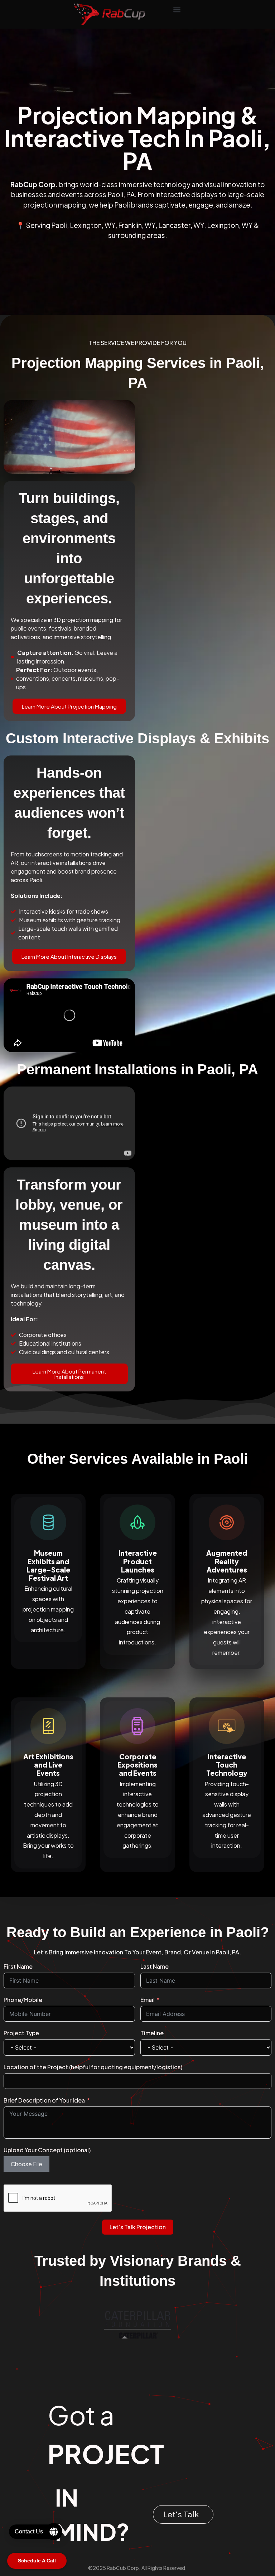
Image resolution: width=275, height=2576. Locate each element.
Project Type (21, 2033)
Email (148, 2000)
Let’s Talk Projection (138, 2227)
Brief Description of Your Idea (44, 2100)
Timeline (152, 2033)
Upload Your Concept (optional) (47, 2150)
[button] (177, 9)
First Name (18, 1966)
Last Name (155, 1966)
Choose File (26, 2164)
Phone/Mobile (23, 2000)
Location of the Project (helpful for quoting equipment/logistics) (93, 2067)
